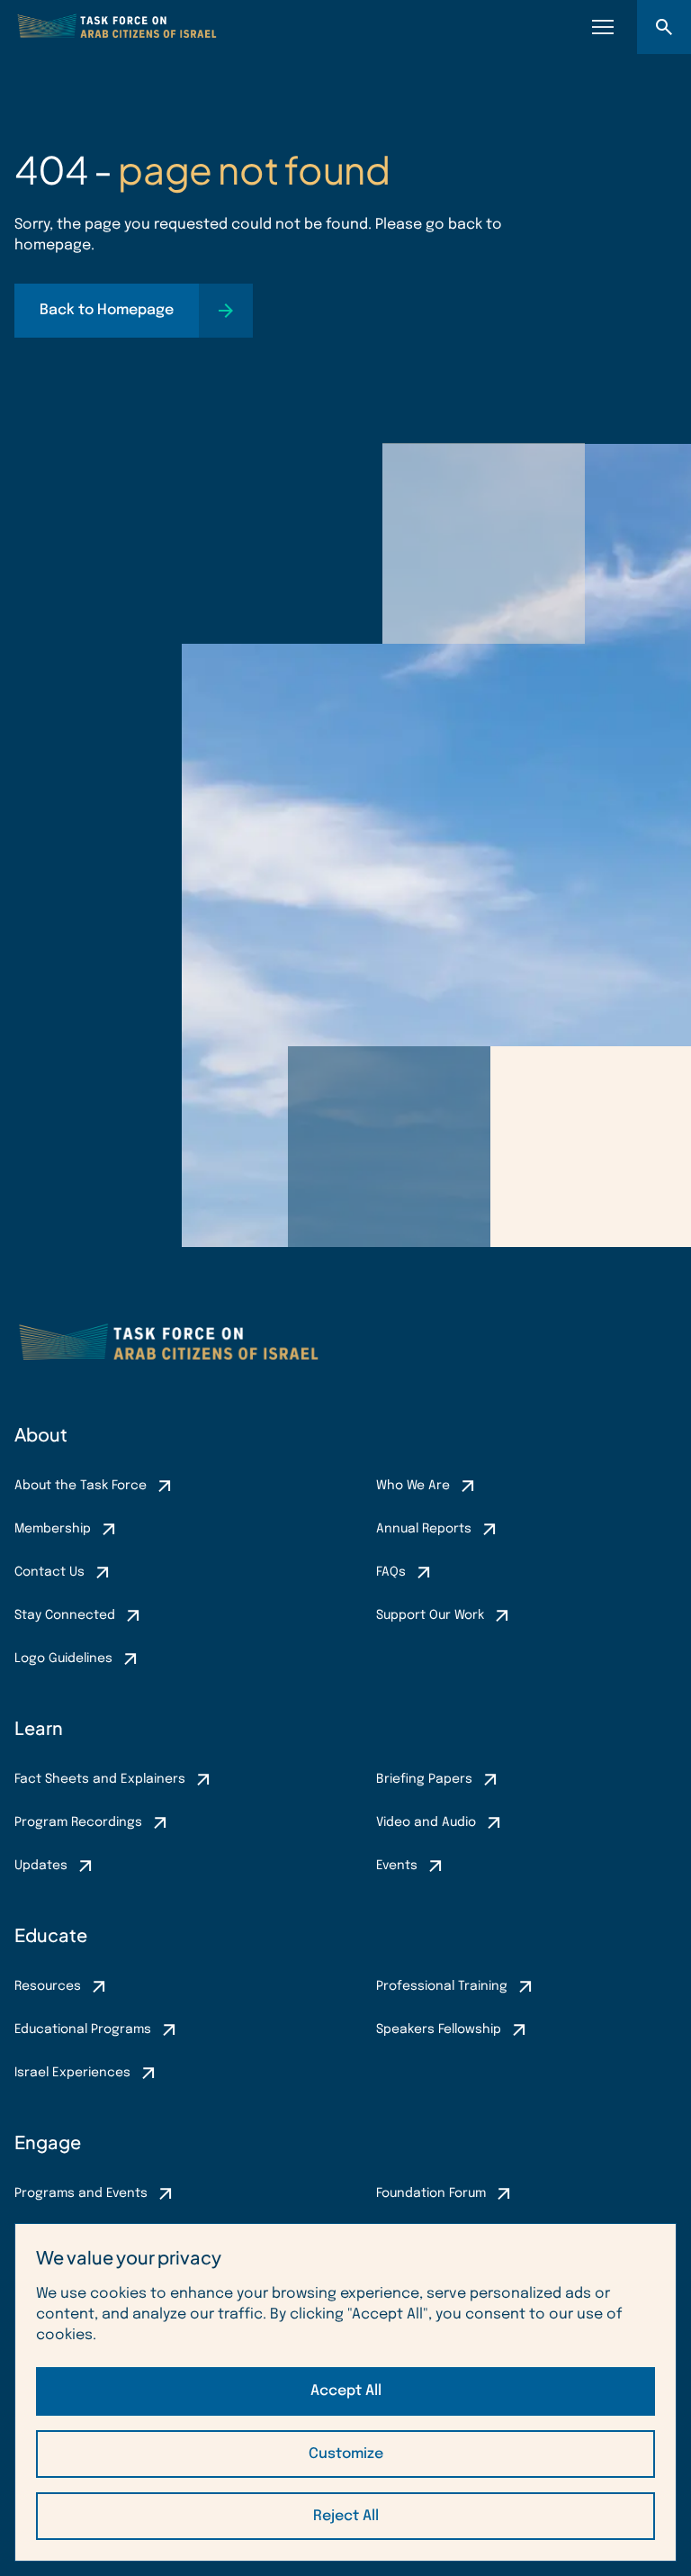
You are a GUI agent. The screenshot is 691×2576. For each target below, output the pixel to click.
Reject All (346, 2516)
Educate (51, 1934)
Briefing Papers (424, 1779)
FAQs (391, 1572)
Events (397, 1866)
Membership (53, 1529)
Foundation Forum (431, 2193)
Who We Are (413, 1486)
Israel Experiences (72, 2073)
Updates (41, 1866)
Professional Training (442, 1986)
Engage (48, 2142)
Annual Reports (424, 1529)
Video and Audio (426, 1822)
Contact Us (49, 1572)
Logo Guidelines (63, 1659)
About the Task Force (81, 1486)
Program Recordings (78, 1822)
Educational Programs (83, 2029)
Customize (346, 2454)
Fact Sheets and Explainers (100, 1779)
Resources (48, 1986)
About (41, 1434)
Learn (39, 1727)
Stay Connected (65, 1615)
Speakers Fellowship (439, 2029)
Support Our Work (430, 1615)
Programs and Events (81, 2193)
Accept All (346, 2391)
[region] (345, 2392)
